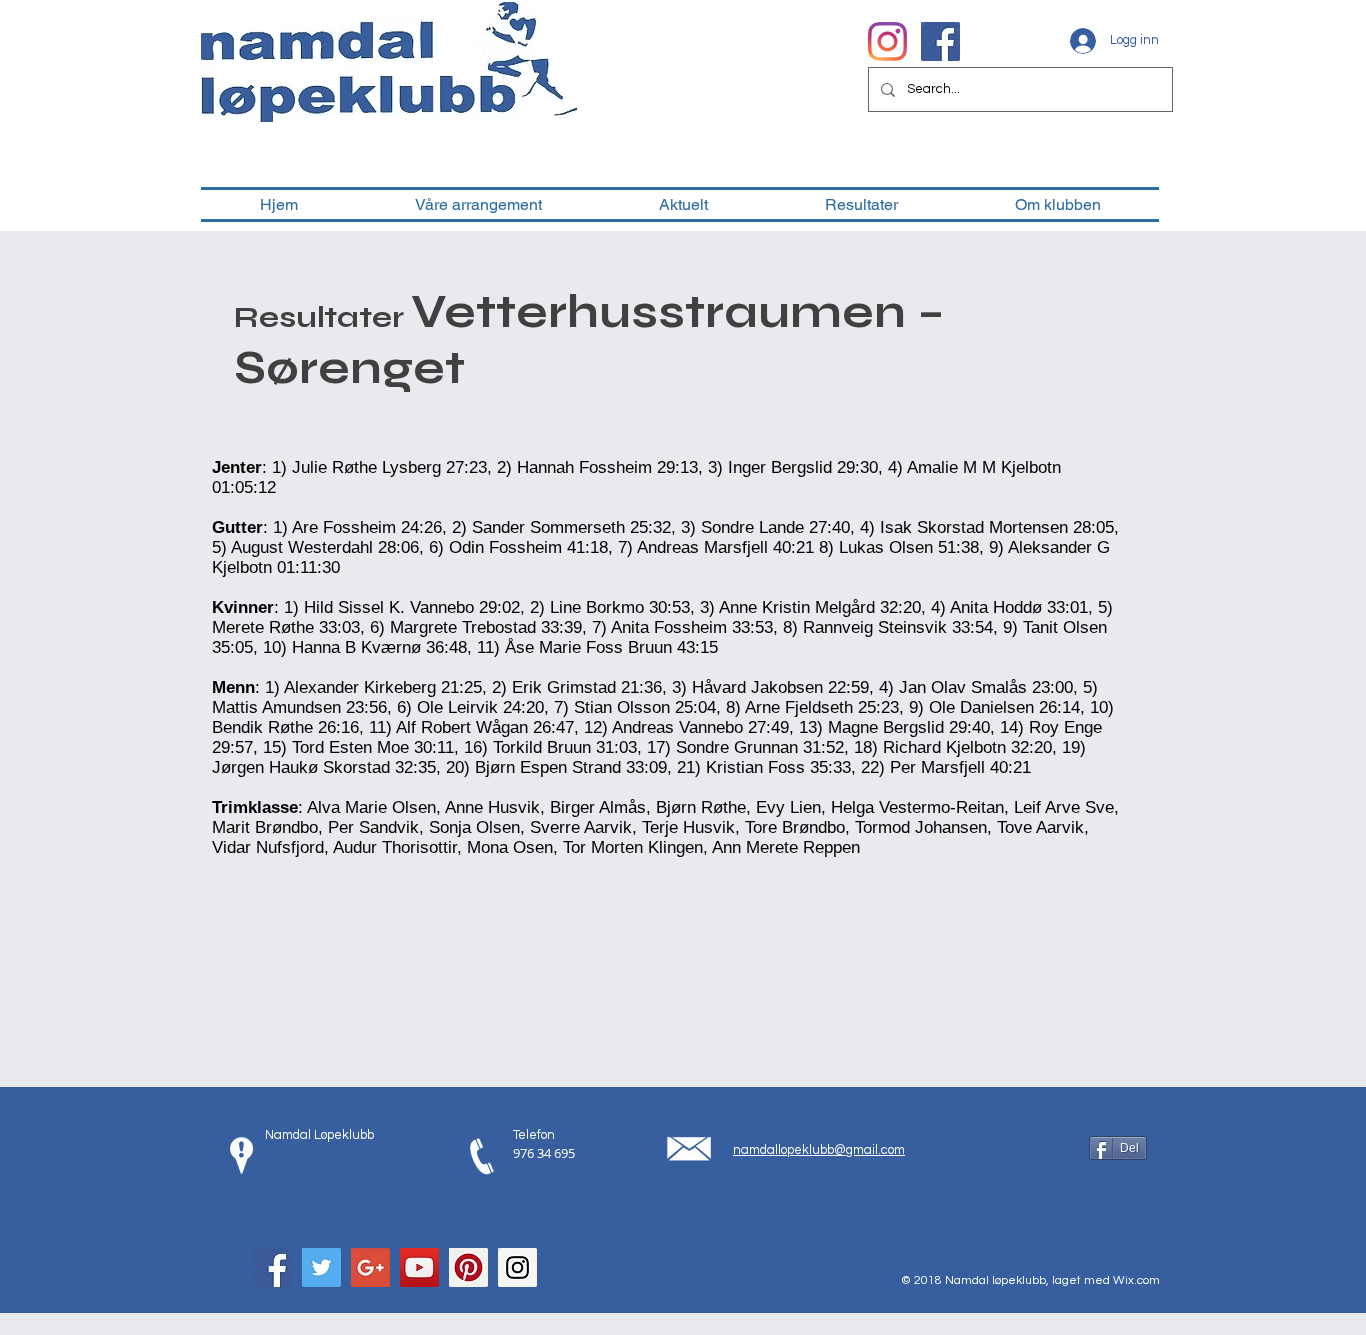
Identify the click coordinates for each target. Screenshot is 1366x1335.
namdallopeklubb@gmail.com (819, 1150)
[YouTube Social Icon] (419, 1267)
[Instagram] (887, 41)
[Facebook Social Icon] (272, 1267)
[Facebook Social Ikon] (940, 41)
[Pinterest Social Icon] (468, 1267)
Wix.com (1136, 1280)
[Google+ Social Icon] (370, 1267)
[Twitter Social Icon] (321, 1267)
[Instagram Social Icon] (517, 1267)
